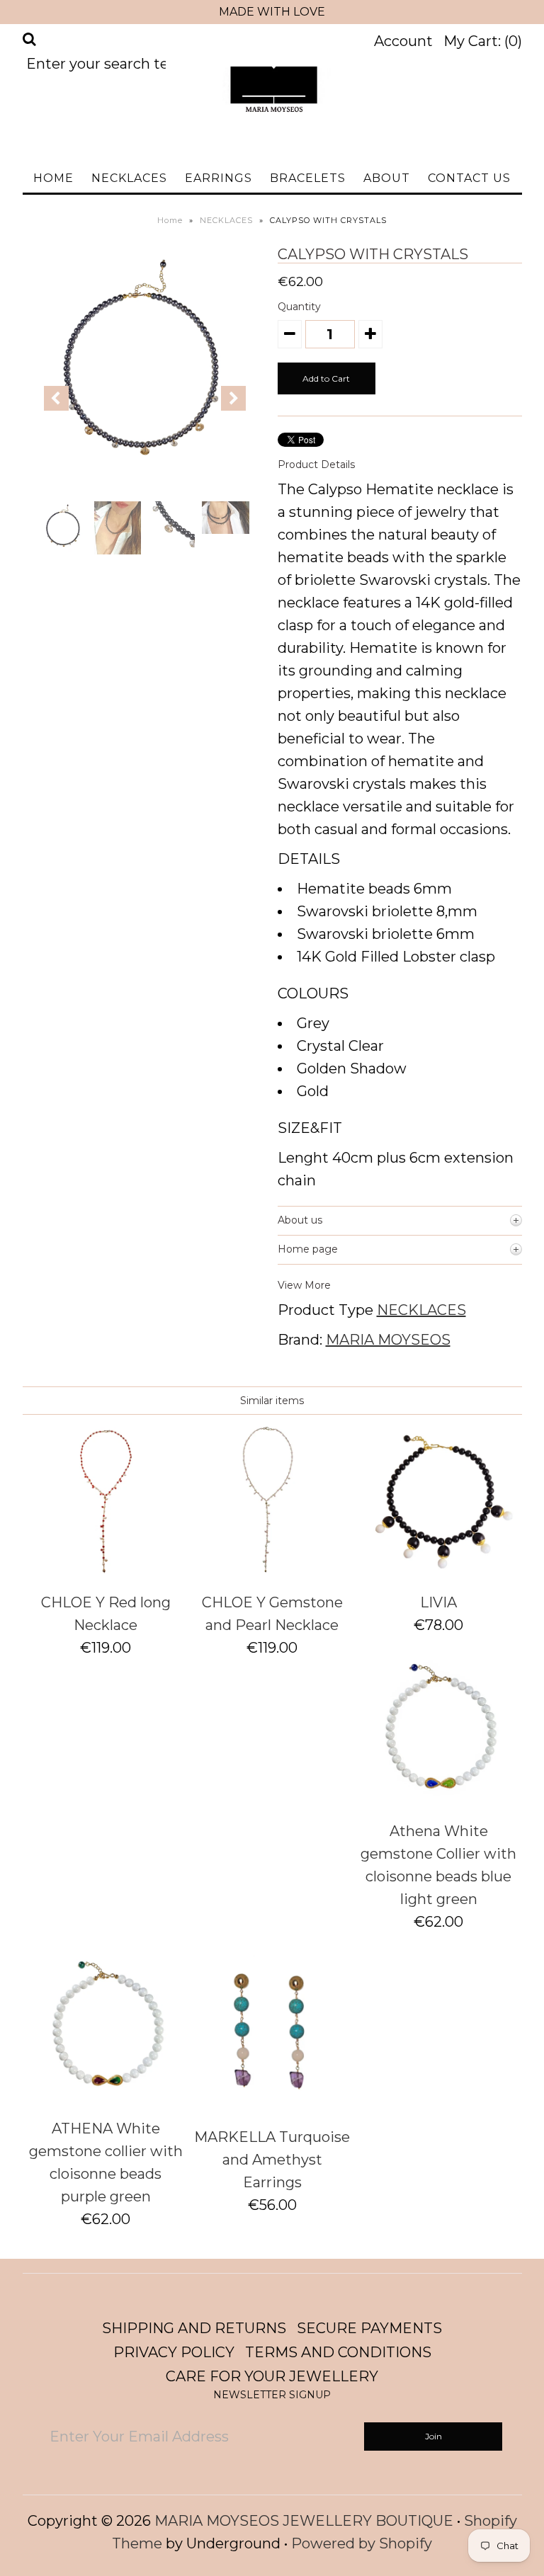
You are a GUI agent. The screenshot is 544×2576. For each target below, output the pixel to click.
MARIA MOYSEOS (388, 1340)
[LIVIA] (438, 1573)
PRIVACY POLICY (174, 2352)
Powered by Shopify (362, 2543)
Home (170, 220)
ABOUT (387, 178)
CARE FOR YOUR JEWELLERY (272, 2376)
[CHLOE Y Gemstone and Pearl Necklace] (272, 1573)
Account (403, 41)
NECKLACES (129, 178)
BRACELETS (308, 178)
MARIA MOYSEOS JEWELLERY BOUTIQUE (304, 2521)
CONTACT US (469, 178)
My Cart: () (483, 41)
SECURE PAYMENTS (369, 2328)
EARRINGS (219, 178)
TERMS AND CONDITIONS (338, 2352)
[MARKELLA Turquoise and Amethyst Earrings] (272, 2107)
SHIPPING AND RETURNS (194, 2328)
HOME (53, 178)
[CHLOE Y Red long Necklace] (106, 1573)
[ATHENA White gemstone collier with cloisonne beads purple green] (106, 2099)
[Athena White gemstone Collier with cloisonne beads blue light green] (438, 1801)
